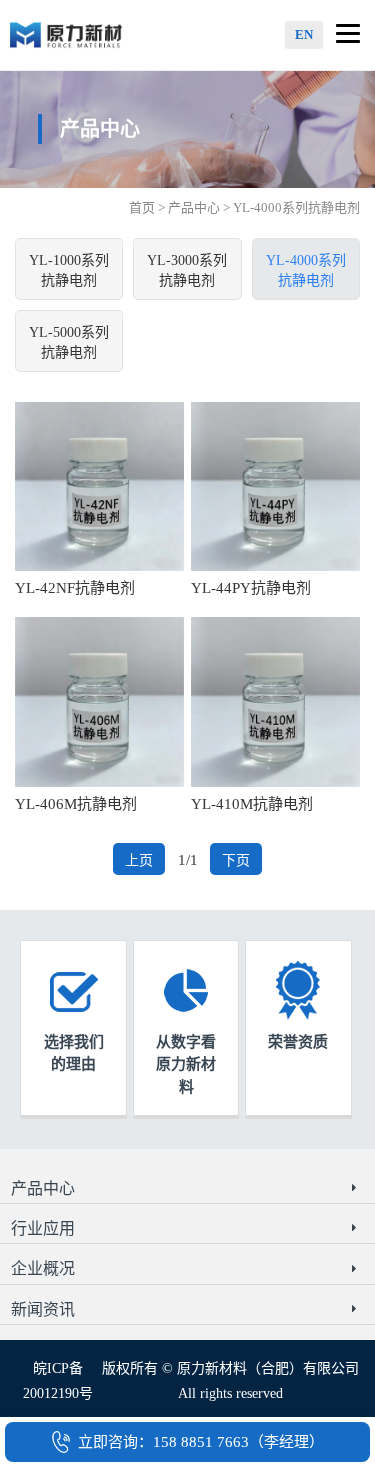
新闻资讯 (43, 1309)
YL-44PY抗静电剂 (251, 588)
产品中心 (194, 207)
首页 (142, 207)
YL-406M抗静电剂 (76, 804)
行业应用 (43, 1228)
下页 (236, 860)
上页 (139, 860)
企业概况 (43, 1268)
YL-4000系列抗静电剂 (306, 270)
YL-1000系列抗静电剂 (69, 270)
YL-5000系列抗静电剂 (69, 342)
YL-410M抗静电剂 (252, 804)
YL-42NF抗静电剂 (75, 588)
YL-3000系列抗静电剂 (187, 270)
